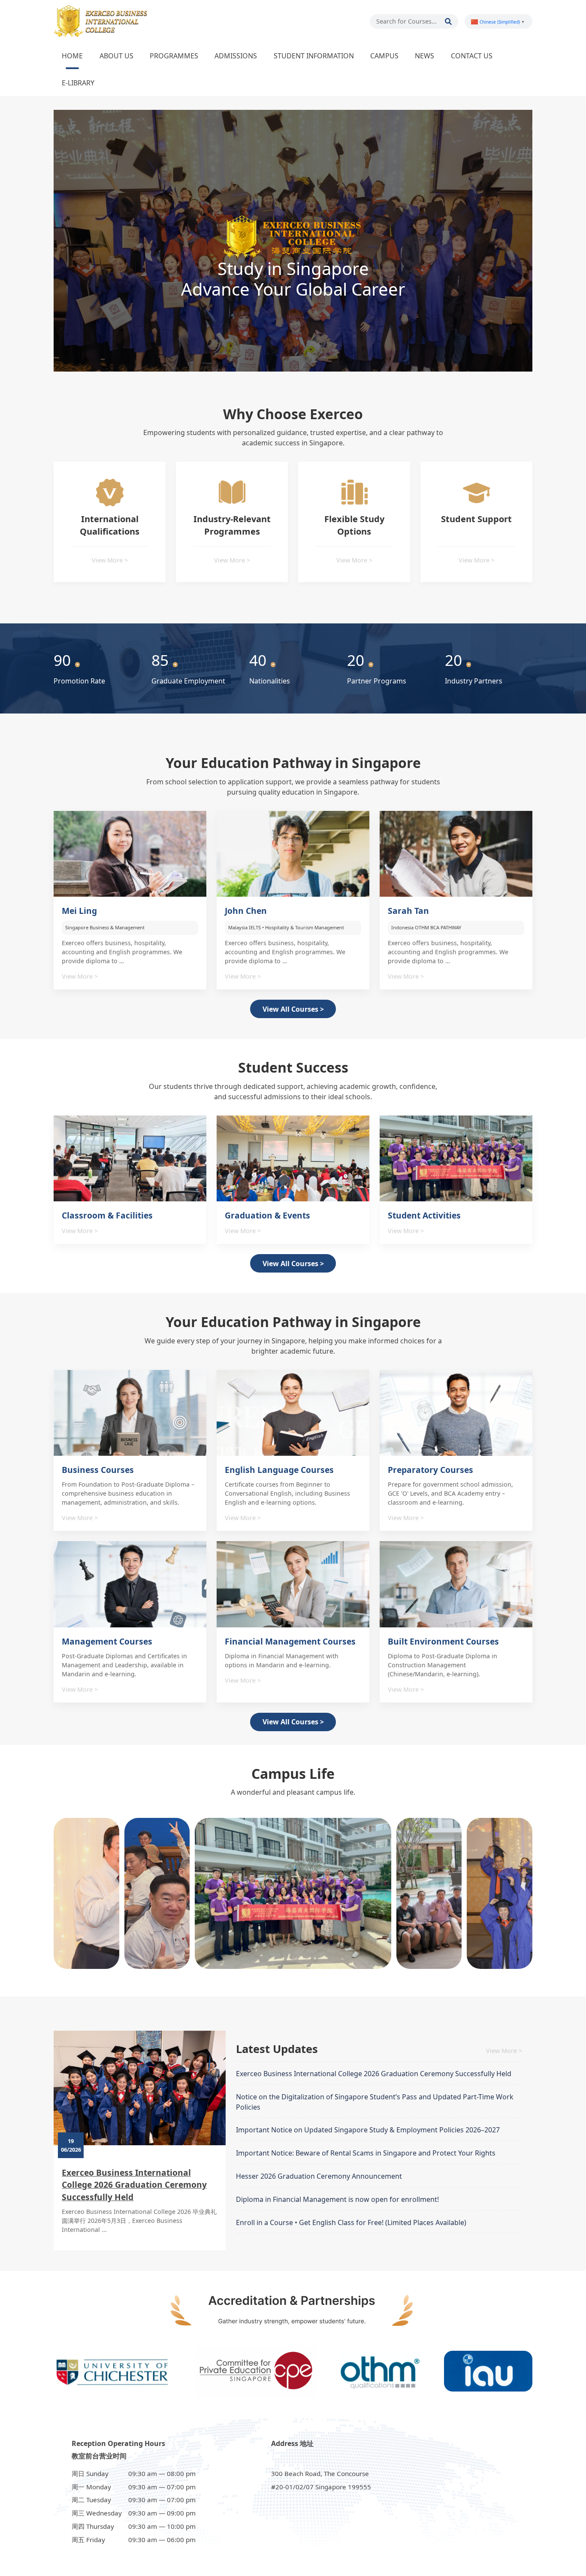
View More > (110, 560)
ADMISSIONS (236, 56)
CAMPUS (384, 56)
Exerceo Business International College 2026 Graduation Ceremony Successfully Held (134, 2185)
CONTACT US (472, 56)
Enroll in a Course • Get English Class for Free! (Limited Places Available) (351, 2222)
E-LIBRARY (78, 83)
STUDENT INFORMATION (314, 56)
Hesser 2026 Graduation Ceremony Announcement (319, 2176)
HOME (72, 56)
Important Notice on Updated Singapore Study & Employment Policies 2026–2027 (368, 2130)
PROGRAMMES (174, 56)
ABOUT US (116, 56)
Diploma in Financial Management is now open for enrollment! (337, 2199)
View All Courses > (293, 1009)
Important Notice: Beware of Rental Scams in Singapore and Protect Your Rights (366, 2153)
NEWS (424, 56)
